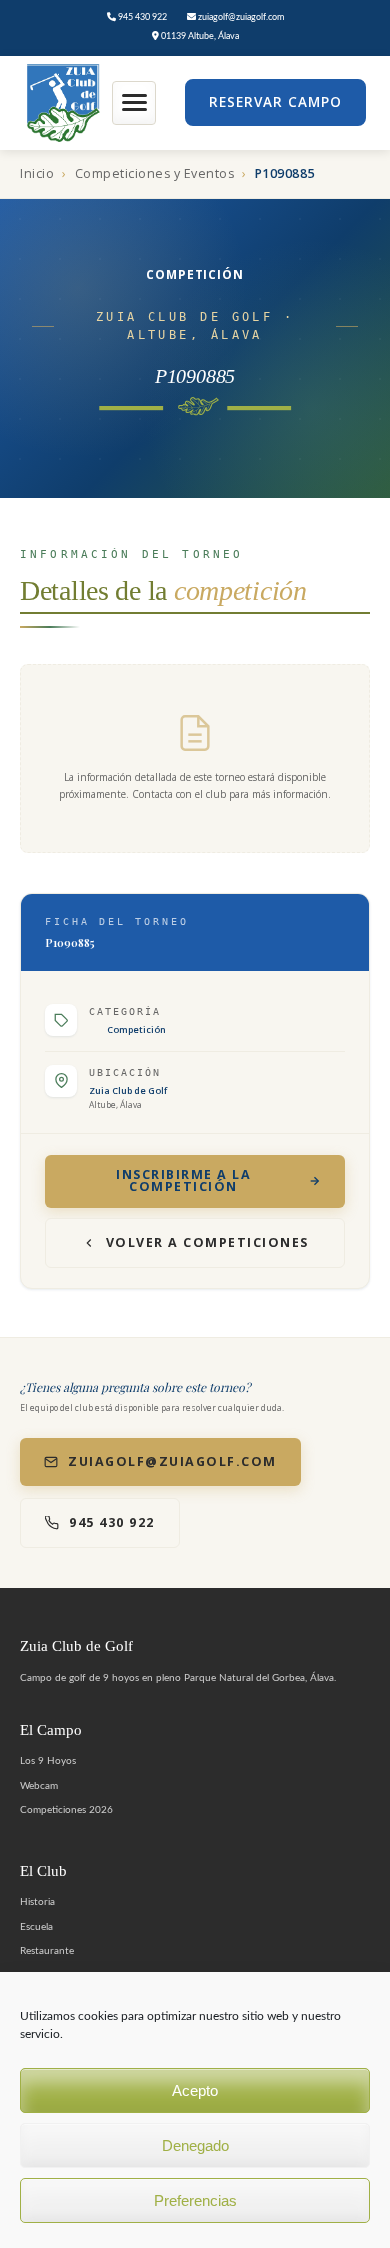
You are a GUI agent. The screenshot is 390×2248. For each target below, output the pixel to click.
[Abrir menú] (134, 103)
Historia (37, 1902)
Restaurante (47, 1951)
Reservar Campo (275, 102)
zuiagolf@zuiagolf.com (240, 17)
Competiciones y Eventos (155, 173)
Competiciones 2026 (66, 1810)
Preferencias (195, 2200)
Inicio (37, 173)
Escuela (36, 1927)
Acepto (195, 2090)
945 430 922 (141, 17)
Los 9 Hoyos (48, 1761)
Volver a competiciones (207, 1242)
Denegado (195, 2145)
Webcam (39, 1786)
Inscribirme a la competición (183, 1181)
